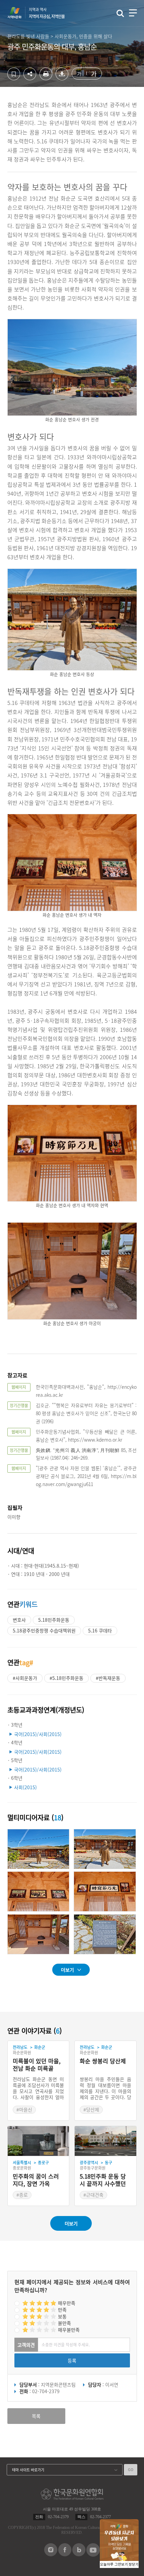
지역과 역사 (47, 13)
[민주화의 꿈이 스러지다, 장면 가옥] (39, 2141)
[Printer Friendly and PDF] (46, 78)
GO (131, 2470)
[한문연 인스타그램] (51, 2554)
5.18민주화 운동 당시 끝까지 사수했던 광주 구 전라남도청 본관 (103, 2180)
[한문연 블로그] (79, 2554)
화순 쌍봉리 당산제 (103, 2061)
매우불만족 (69, 2330)
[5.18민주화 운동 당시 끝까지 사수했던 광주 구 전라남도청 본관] (105, 2141)
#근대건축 (93, 2195)
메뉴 (133, 13)
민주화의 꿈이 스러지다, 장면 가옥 (36, 2180)
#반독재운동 (108, 1678)
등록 (72, 2360)
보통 (62, 2316)
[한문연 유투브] (93, 2555)
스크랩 (14, 74)
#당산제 (91, 2109)
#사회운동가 (25, 1678)
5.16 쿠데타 (100, 1630)
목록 (36, 2416)
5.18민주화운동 (54, 1620)
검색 (120, 13)
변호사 (19, 1620)
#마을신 (24, 2109)
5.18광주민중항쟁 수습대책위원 (44, 1630)
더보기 (67, 1970)
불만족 (64, 2323)
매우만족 (67, 2303)
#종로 (22, 2195)
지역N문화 (18, 13)
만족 (62, 2310)
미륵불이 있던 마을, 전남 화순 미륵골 (37, 2065)
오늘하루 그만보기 (114, 2564)
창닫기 (134, 2564)
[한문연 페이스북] (65, 2554)
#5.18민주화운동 (66, 1678)
